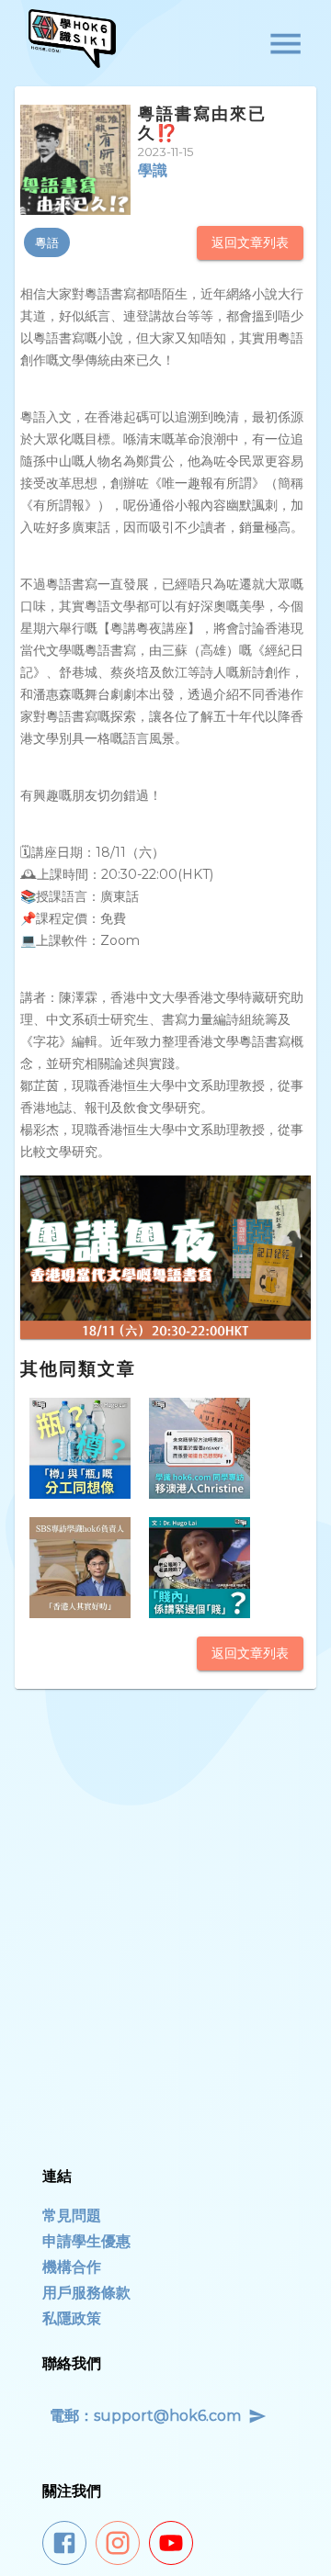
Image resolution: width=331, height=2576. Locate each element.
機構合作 (72, 2267)
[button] (47, 242)
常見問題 (72, 2216)
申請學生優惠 (86, 2241)
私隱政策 (72, 2318)
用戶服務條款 (86, 2293)
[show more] (285, 44)
